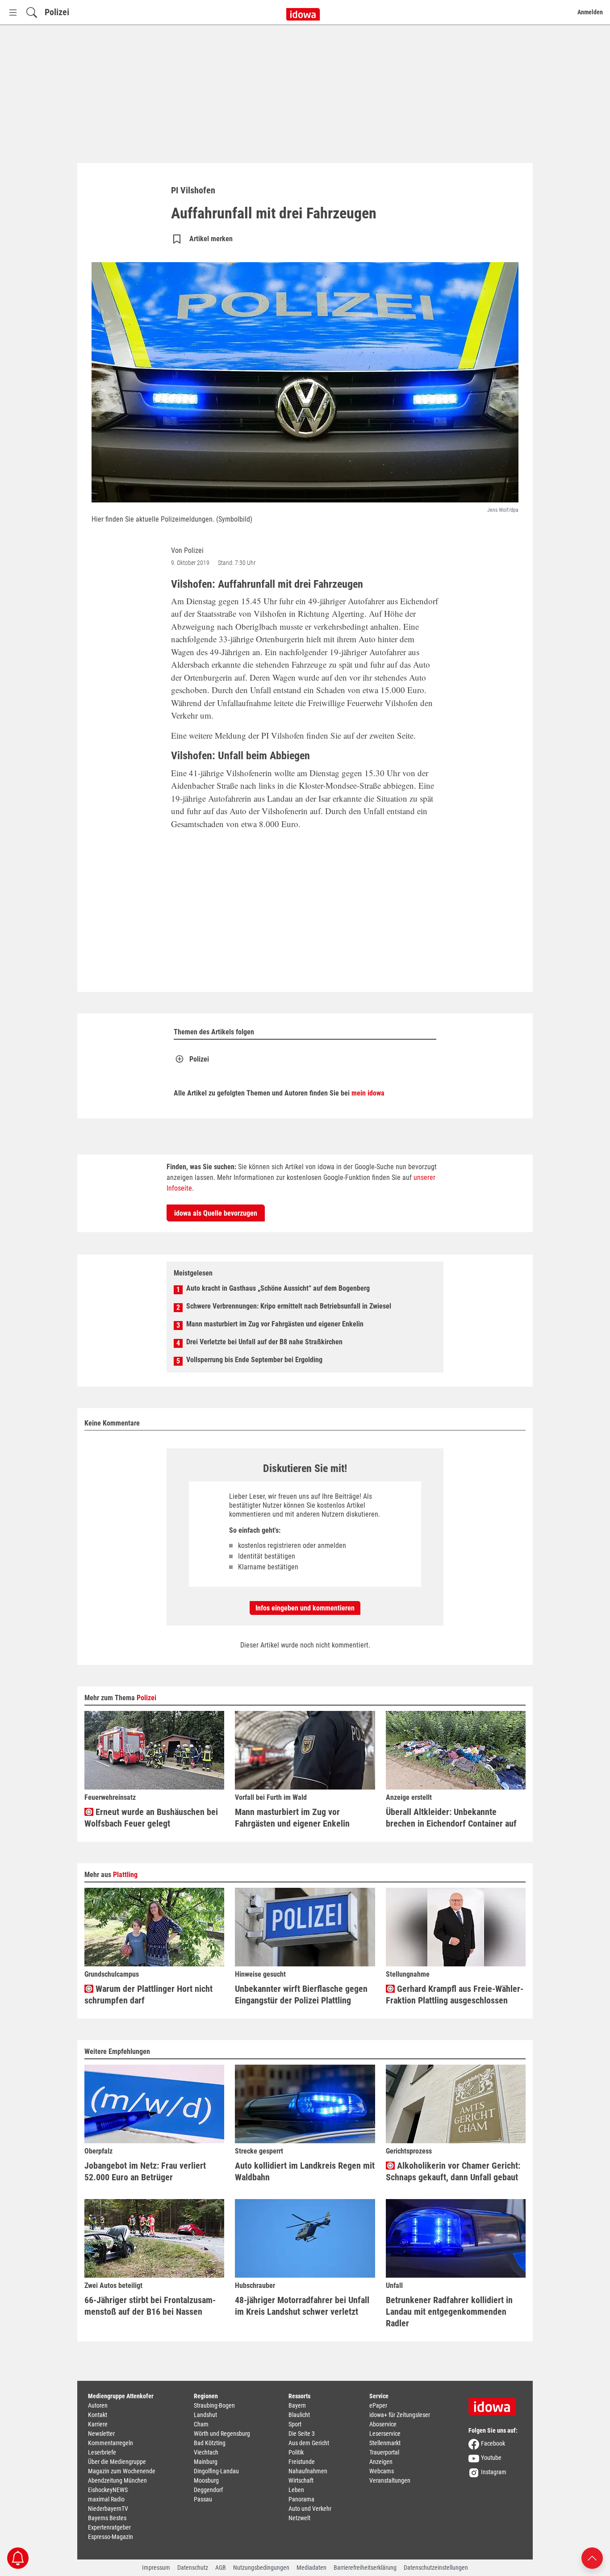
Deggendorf (208, 2490)
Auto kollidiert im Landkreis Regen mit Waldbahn (305, 2171)
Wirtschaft (301, 2480)
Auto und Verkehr (310, 2509)
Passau (203, 2499)
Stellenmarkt (385, 2443)
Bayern (297, 2405)
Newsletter (101, 2434)
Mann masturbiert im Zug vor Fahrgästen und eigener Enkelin (275, 1324)
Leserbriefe (102, 2452)
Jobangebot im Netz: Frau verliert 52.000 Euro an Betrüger (145, 2171)
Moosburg (206, 2480)
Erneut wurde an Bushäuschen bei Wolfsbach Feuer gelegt (151, 1818)
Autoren (98, 2405)
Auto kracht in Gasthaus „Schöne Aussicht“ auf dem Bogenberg (278, 1288)
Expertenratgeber (109, 2527)
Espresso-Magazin (111, 2537)
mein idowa (368, 1093)
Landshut (205, 2415)
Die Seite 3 (302, 2434)
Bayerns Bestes (107, 2518)
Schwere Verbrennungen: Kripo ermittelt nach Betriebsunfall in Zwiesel (289, 1306)
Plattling (125, 1875)
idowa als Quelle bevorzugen (216, 1213)
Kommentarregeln (111, 2443)
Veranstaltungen (390, 2480)
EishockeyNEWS (108, 2490)
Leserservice (385, 2434)
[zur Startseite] (495, 2404)
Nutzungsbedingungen (261, 2568)
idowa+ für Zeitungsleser (400, 2415)
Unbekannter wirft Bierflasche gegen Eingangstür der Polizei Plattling (301, 1995)
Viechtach (206, 2452)
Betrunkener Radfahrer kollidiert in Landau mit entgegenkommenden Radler (449, 2312)
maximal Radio (106, 2499)
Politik (296, 2452)
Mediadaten (311, 2568)
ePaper (378, 2405)
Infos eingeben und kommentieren (305, 1608)
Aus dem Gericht (309, 2443)
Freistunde (302, 2462)
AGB (221, 2568)
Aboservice (383, 2424)
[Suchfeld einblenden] (32, 12)
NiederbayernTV (108, 2509)
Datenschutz (193, 2568)
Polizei (57, 12)
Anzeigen (381, 2462)
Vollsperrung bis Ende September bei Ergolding (254, 1360)
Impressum (156, 2568)
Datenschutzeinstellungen (436, 2568)
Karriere (98, 2424)
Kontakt (98, 2415)
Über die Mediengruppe (117, 2462)
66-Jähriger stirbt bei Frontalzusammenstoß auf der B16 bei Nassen (150, 2306)
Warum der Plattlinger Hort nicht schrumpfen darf (148, 1995)
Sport (295, 2424)
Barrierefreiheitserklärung (365, 2568)
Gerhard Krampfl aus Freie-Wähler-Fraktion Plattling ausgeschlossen (455, 1995)
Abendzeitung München (117, 2480)
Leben (296, 2490)
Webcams (382, 2471)
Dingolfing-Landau (216, 2471)
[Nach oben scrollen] (592, 2557)
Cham (201, 2424)
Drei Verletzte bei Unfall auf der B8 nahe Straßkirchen (264, 1342)
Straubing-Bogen (214, 2405)
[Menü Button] (13, 12)
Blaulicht (299, 2415)
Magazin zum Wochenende (122, 2471)
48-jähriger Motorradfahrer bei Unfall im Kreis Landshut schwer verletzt (302, 2306)
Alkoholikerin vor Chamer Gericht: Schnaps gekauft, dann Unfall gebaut (453, 2171)
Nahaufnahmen (308, 2471)
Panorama (301, 2499)
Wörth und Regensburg (222, 2434)
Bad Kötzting (210, 2443)
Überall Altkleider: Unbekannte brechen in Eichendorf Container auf (451, 1818)
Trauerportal (384, 2452)
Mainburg (206, 2462)
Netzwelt (299, 2518)
